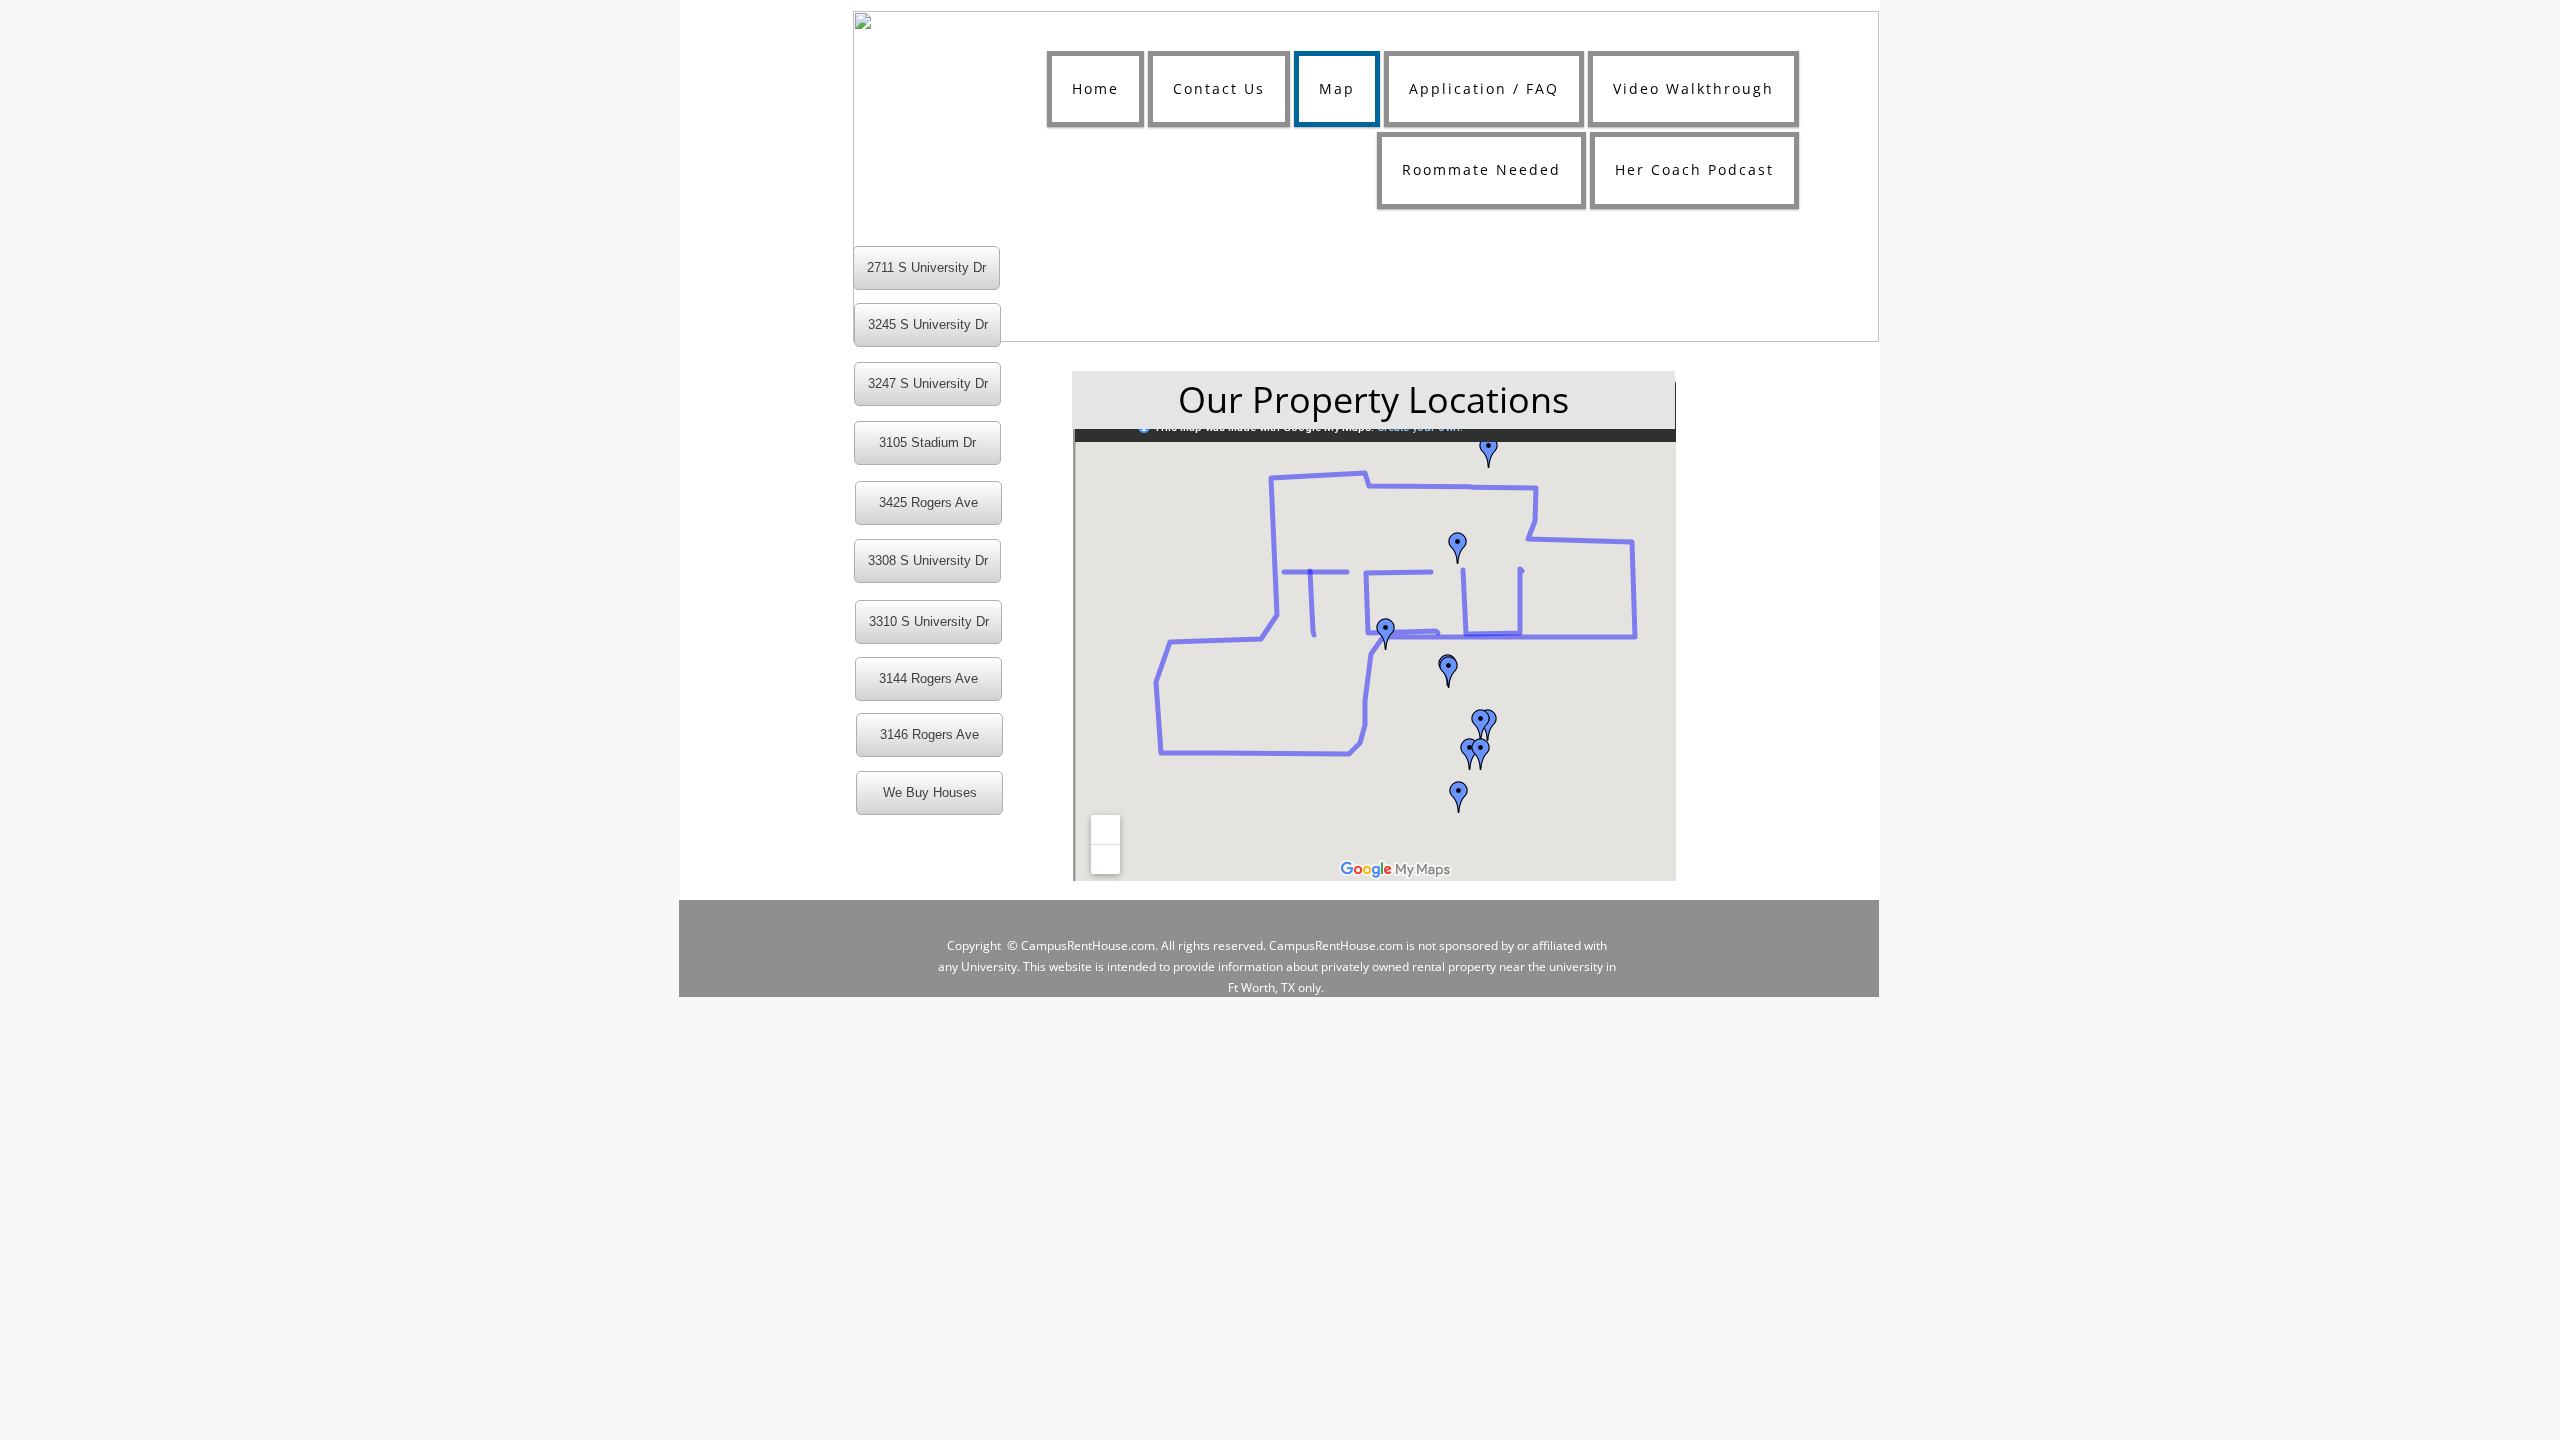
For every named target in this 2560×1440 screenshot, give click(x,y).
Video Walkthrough (1693, 88)
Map (1337, 88)
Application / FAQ (1484, 88)
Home (1095, 88)
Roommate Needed (1481, 169)
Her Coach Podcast (1694, 169)
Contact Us (1219, 88)
